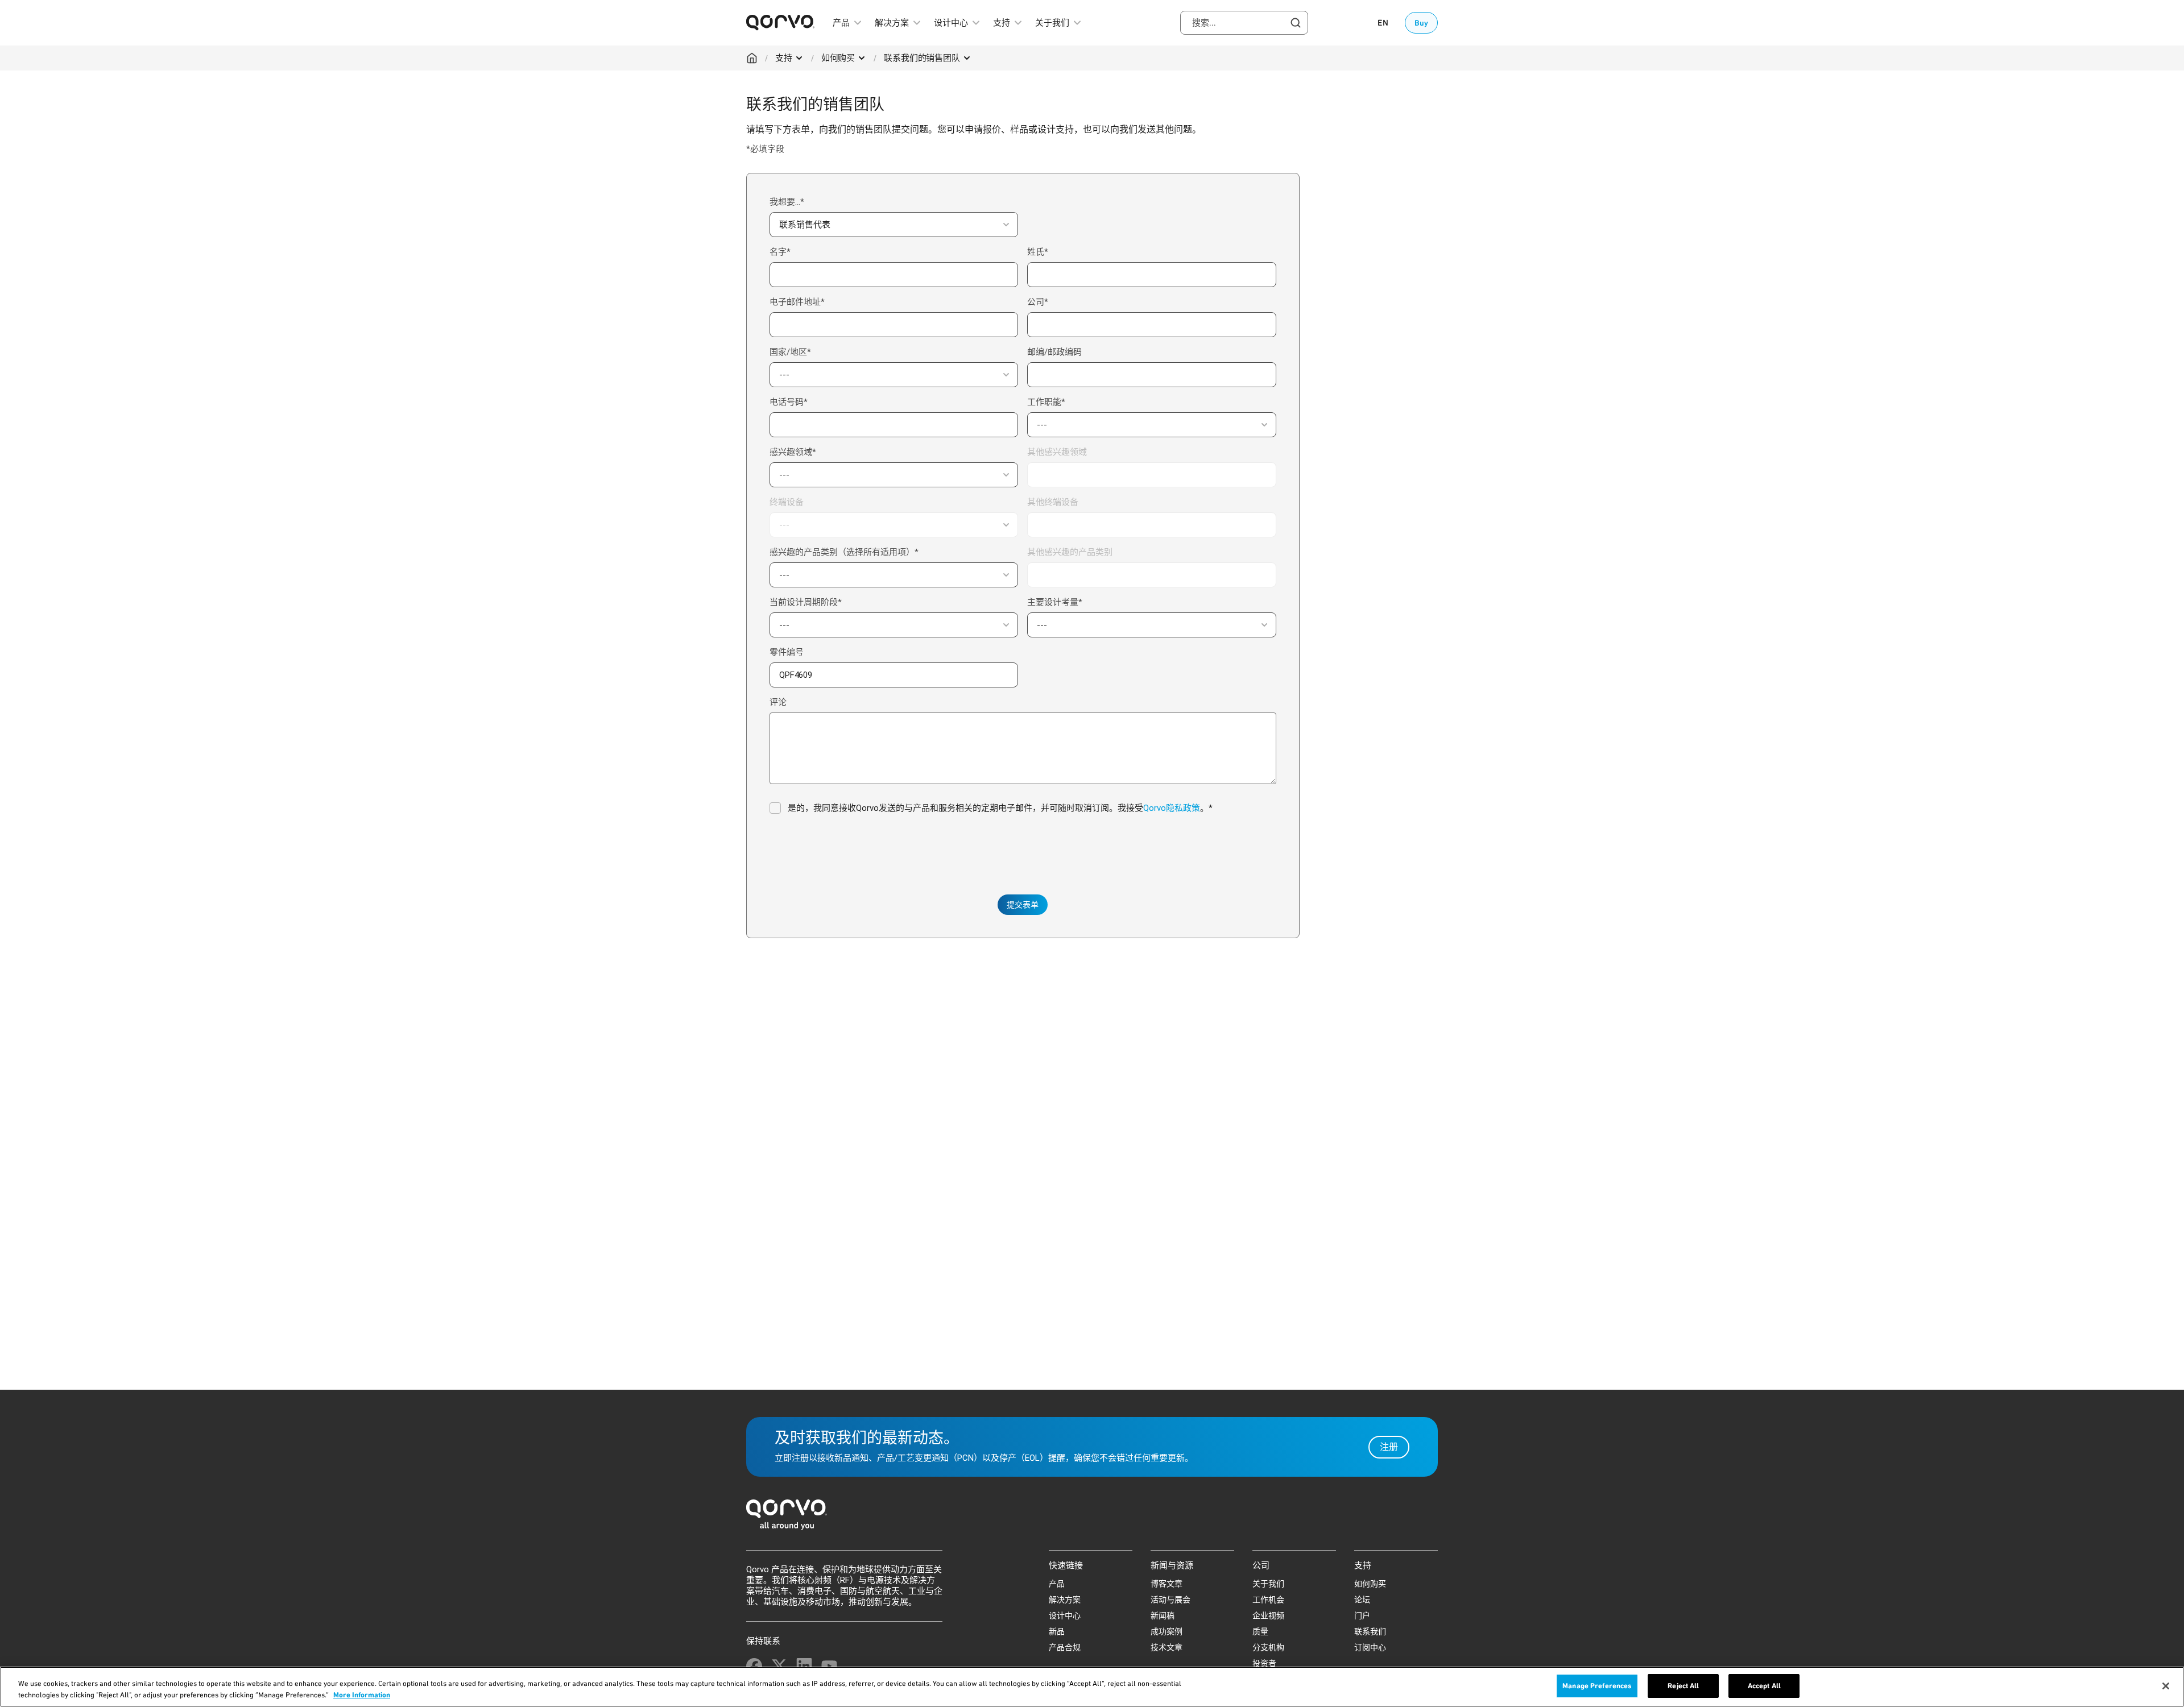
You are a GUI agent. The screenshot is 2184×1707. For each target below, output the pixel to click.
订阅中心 (1370, 1647)
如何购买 (838, 58)
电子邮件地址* (797, 302)
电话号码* (789, 402)
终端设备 (787, 502)
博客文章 (1167, 1584)
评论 (778, 702)
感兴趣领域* (793, 452)
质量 (1260, 1631)
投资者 (1264, 1663)
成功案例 (1167, 1631)
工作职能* (1046, 402)
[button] (894, 225)
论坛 (1362, 1600)
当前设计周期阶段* (806, 602)
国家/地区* (790, 352)
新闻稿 (1163, 1615)
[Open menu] (799, 58)
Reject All (1683, 1686)
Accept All (1764, 1686)
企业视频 (1268, 1615)
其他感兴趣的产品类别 (1070, 552)
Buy (1421, 23)
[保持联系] (754, 1666)
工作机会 (1268, 1600)
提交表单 (1023, 905)
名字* (780, 252)
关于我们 (1268, 1584)
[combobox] (1244, 23)
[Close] (2166, 1686)
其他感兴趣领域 (1057, 452)
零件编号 (787, 652)
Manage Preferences (1597, 1686)
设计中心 (1065, 1615)
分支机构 (1268, 1647)
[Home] (752, 58)
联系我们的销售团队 (922, 58)
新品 (1057, 1631)
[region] (1092, 1687)
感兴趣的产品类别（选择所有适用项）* (844, 552)
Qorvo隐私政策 (1172, 808)
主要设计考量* (1055, 602)
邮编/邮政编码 (1054, 352)
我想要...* (787, 202)
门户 (1362, 1615)
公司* (1038, 302)
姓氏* (1038, 252)
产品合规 (1065, 1647)
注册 (1389, 1447)
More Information (362, 1695)
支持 (784, 58)
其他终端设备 (1053, 502)
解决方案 (1065, 1600)
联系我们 (1370, 1631)
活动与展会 (1170, 1600)
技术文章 (1167, 1647)
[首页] (1092, 1518)
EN (1383, 23)
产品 (1057, 1584)
